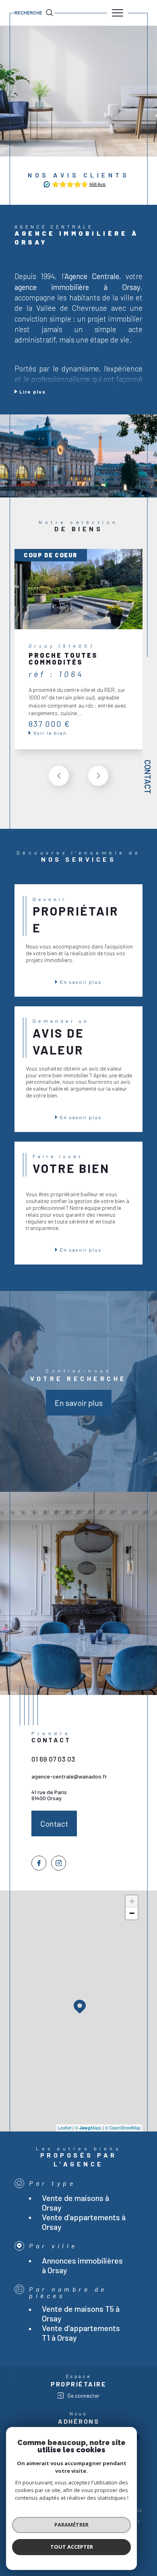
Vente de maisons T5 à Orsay (81, 2313)
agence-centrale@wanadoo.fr (69, 1776)
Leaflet (65, 2127)
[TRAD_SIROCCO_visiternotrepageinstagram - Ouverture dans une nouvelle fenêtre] (59, 1863)
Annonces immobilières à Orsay (82, 2265)
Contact (148, 777)
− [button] (132, 1913)
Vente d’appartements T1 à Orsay (81, 2333)
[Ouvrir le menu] (118, 13)
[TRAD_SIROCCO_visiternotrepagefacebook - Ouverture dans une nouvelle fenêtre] (39, 1863)
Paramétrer (71, 2525)
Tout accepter (72, 2547)
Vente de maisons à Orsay (75, 2203)
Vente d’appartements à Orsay (84, 2222)
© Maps (88, 2127)
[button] (98, 776)
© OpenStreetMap (123, 2127)
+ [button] (132, 1901)
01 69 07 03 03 (53, 1759)
